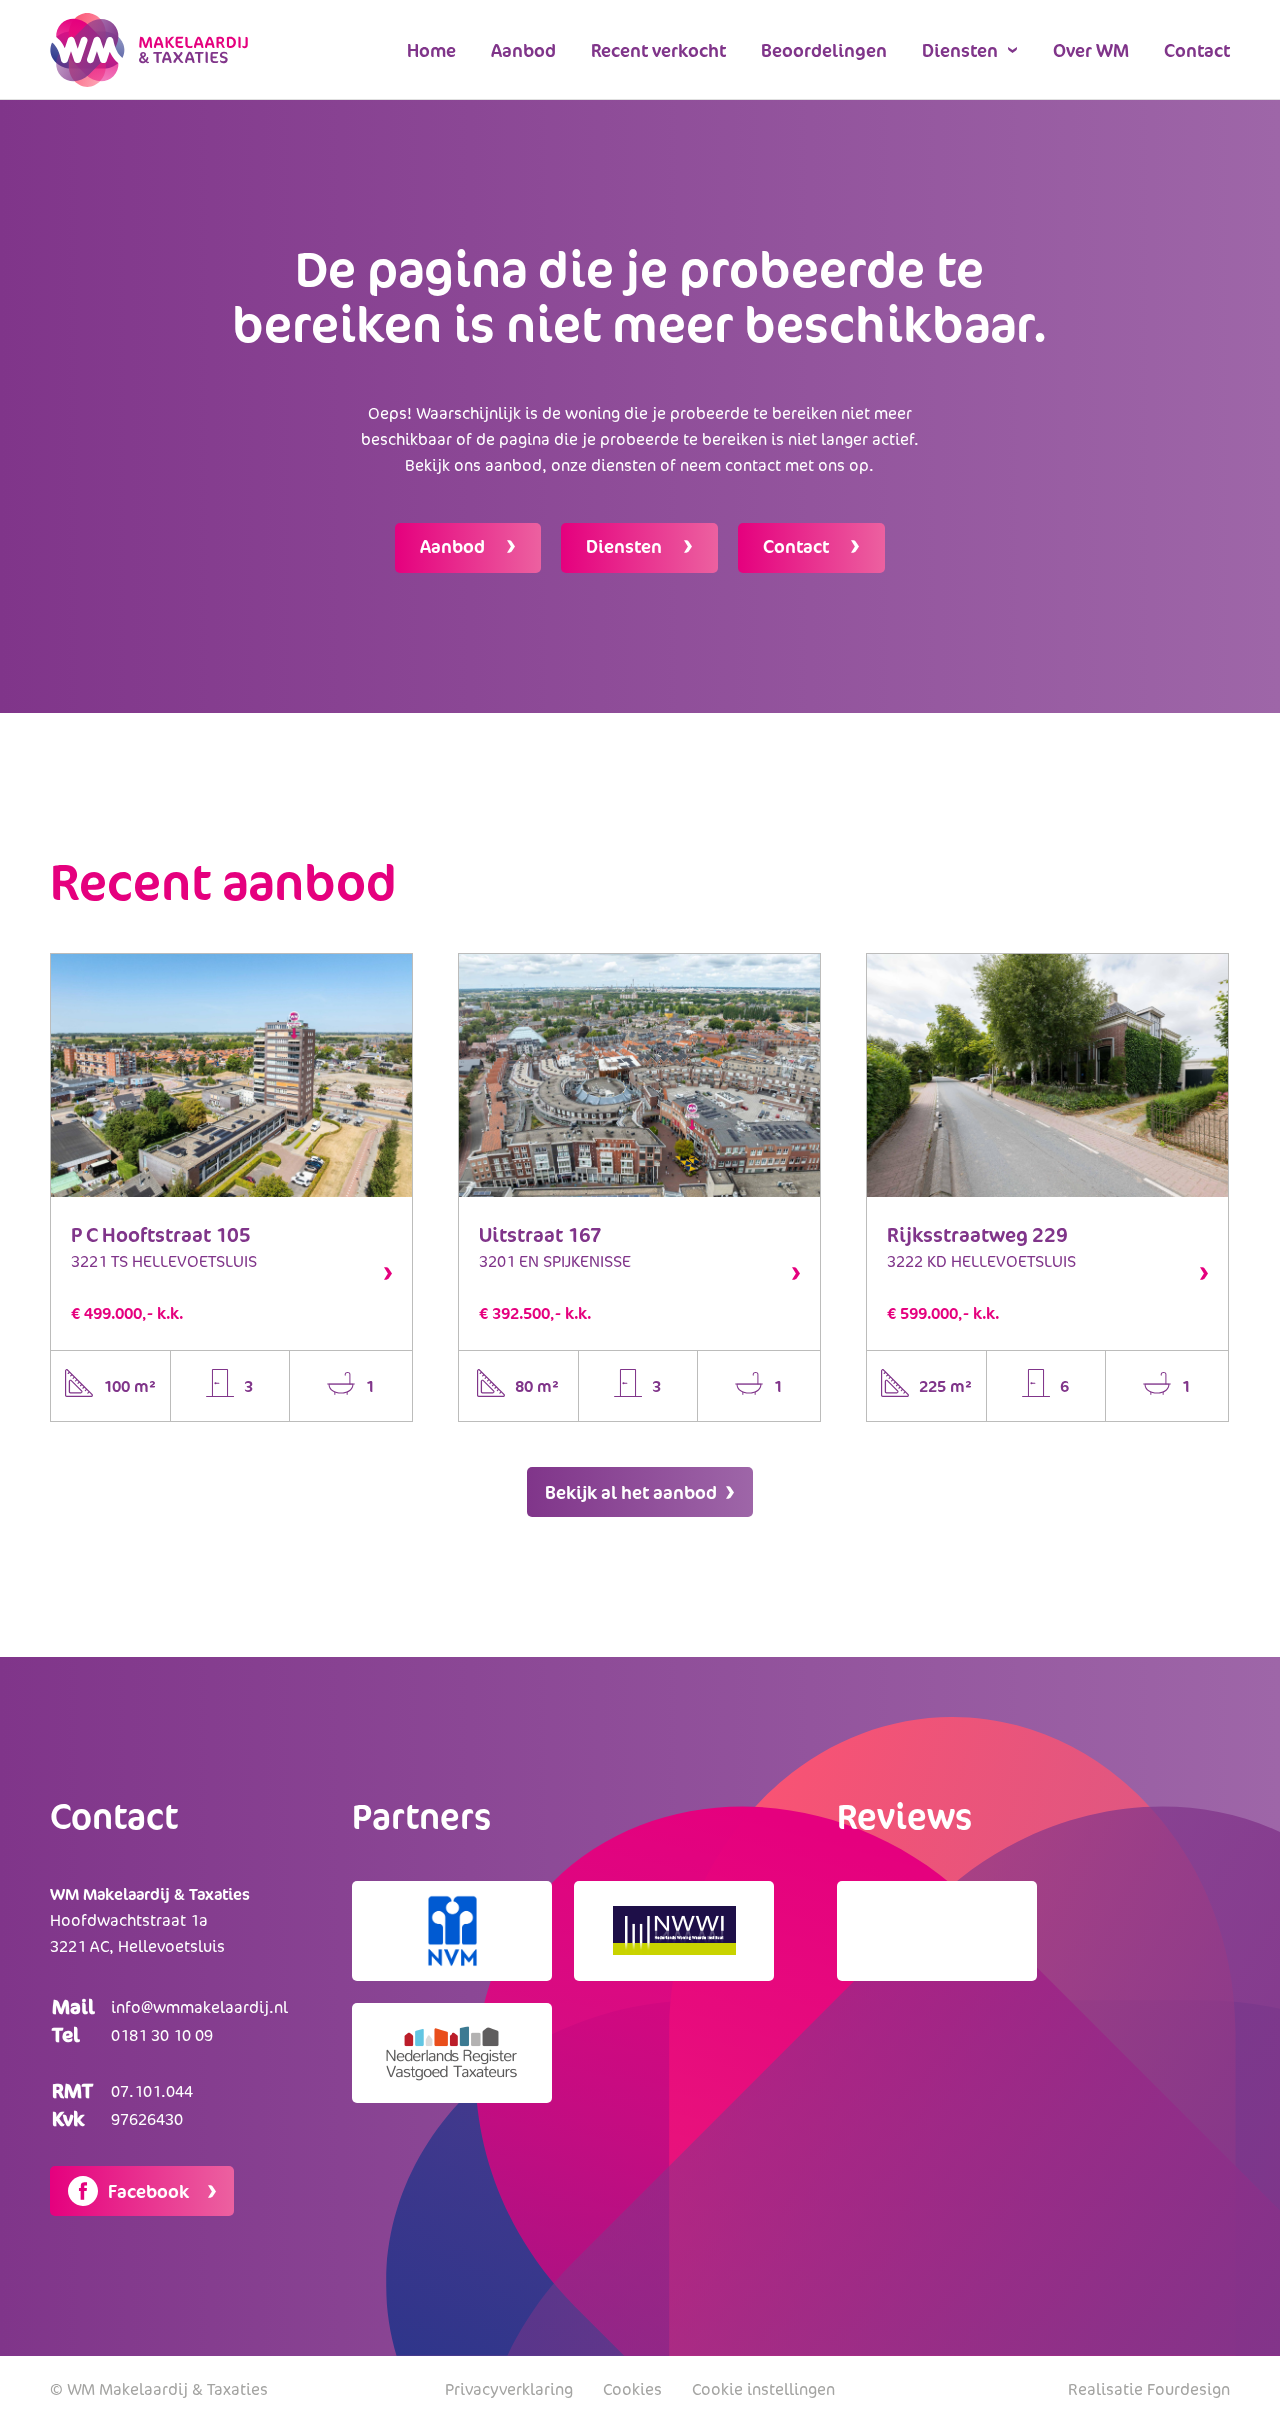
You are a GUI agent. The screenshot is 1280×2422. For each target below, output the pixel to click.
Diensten (960, 50)
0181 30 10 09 (162, 2035)
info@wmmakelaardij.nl (199, 2007)
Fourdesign (1188, 2389)
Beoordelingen (824, 50)
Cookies (632, 2389)
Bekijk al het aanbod (633, 1492)
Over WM (1091, 50)
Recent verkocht (658, 50)
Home (431, 50)
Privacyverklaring (509, 2389)
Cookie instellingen (763, 2389)
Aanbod (523, 50)
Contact (1197, 50)
